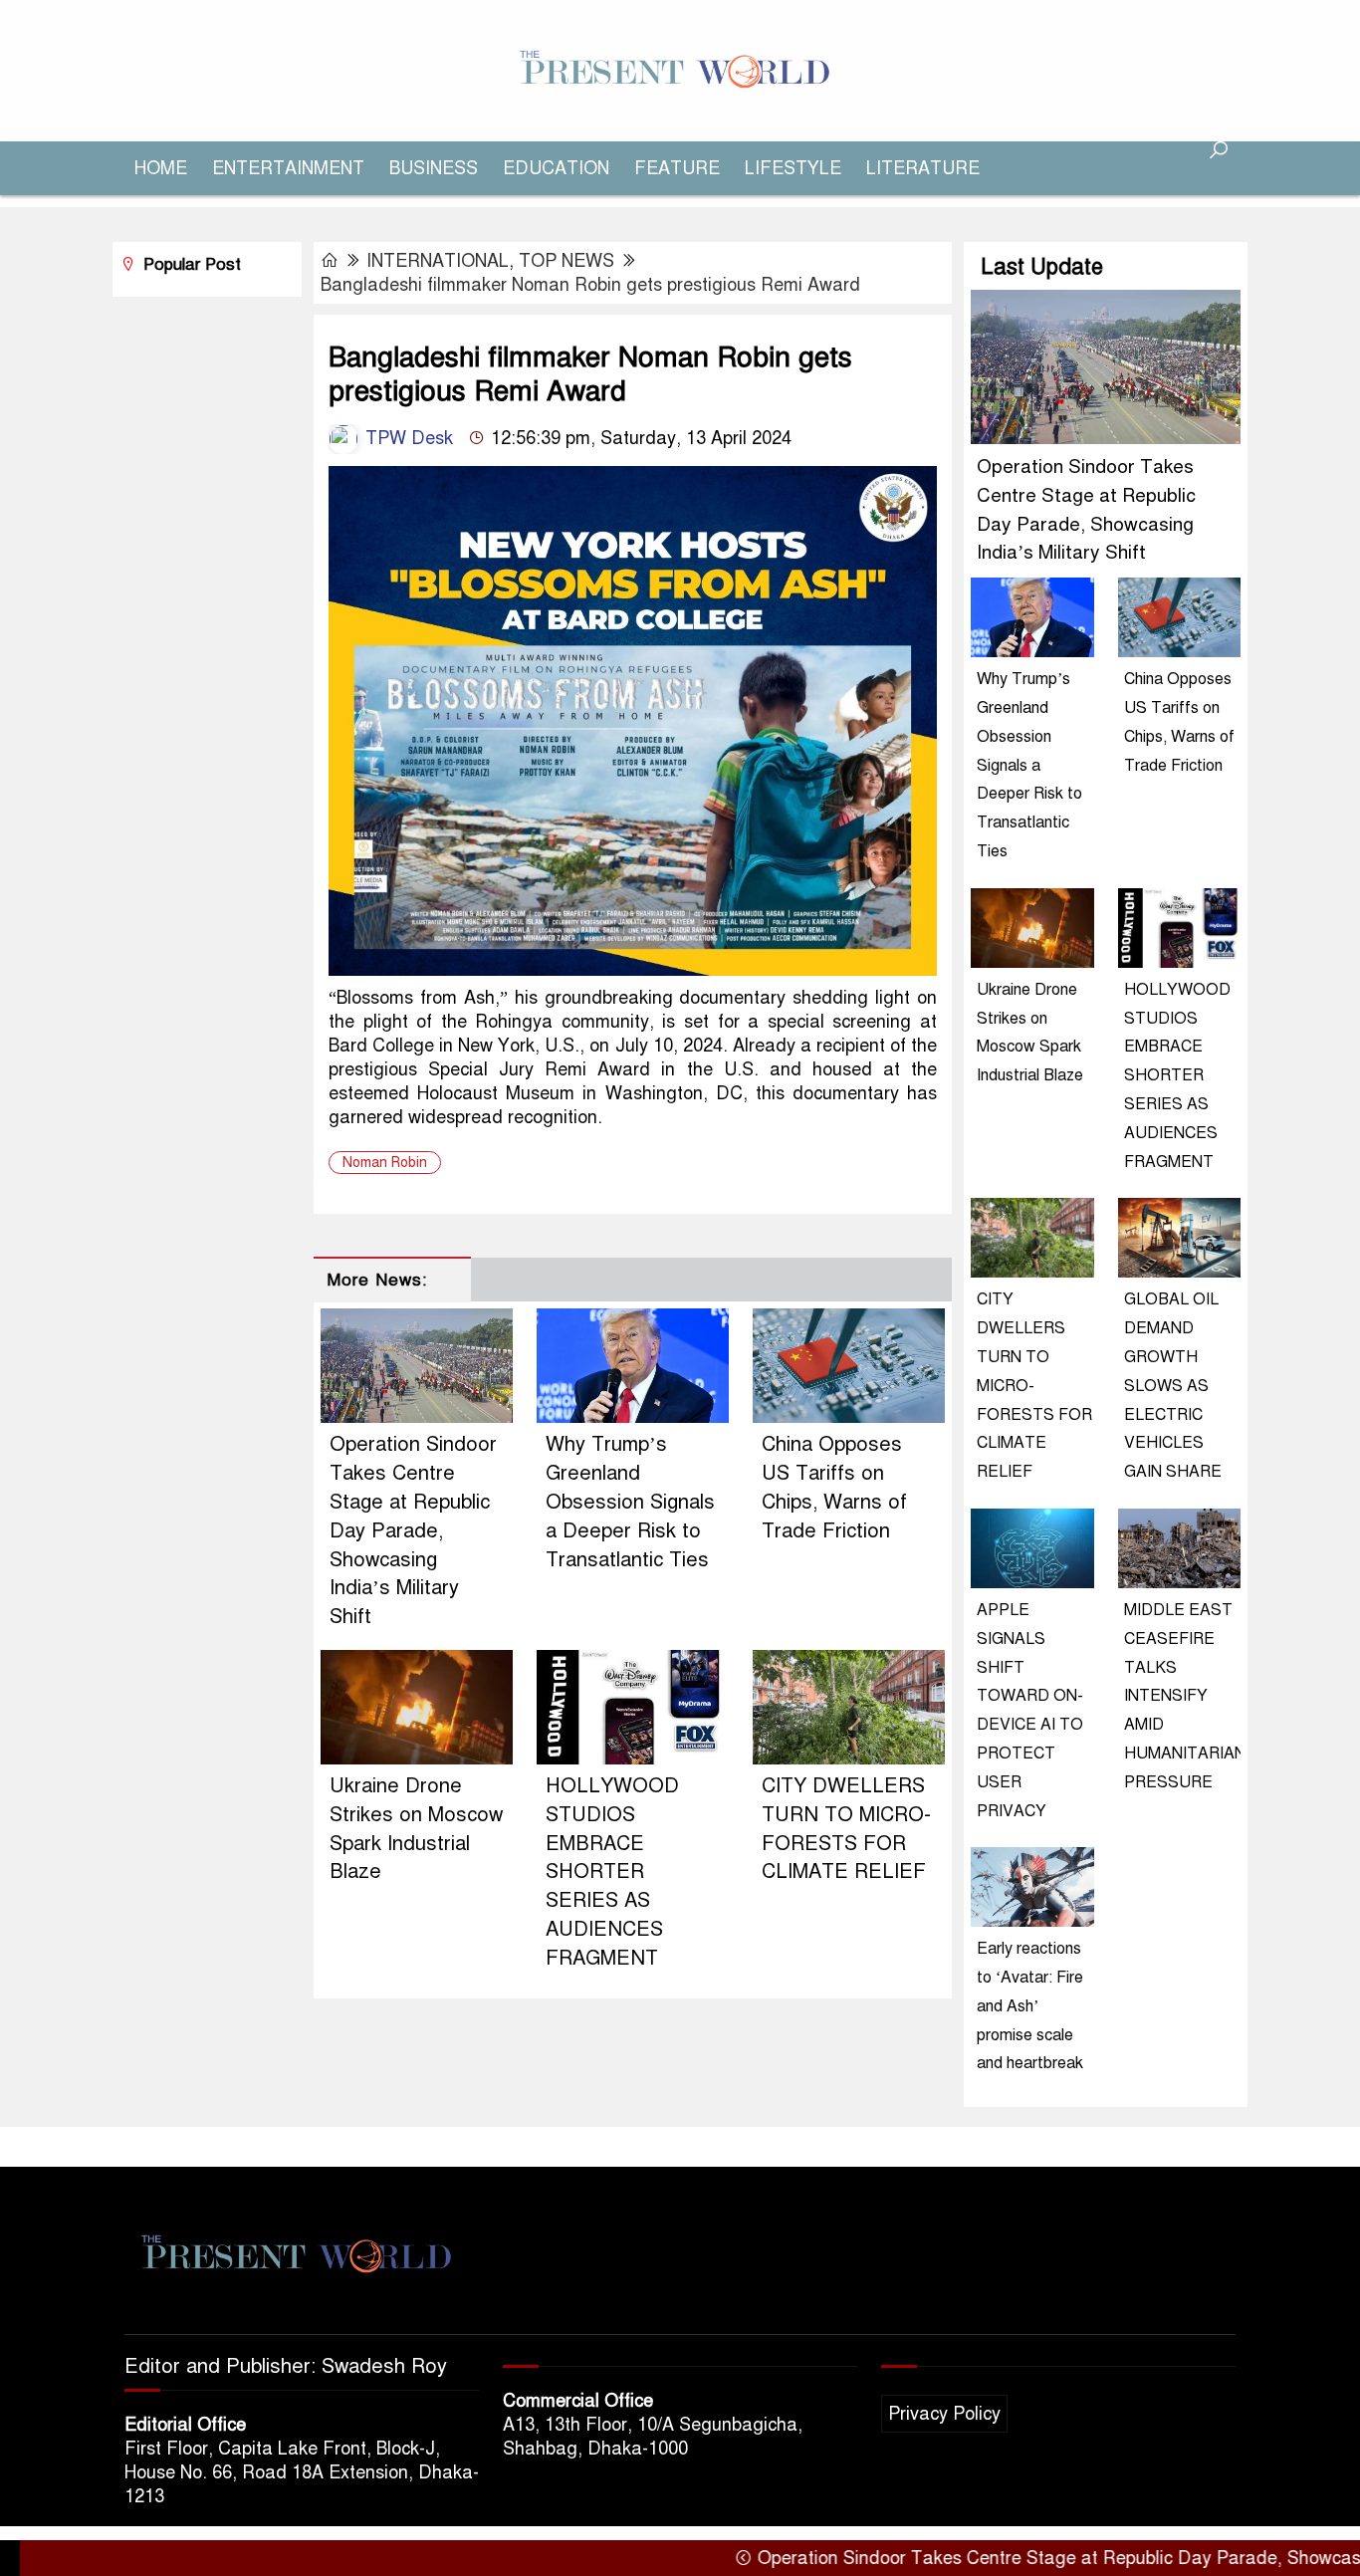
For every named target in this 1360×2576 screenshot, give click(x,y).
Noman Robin (385, 1163)
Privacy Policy (944, 2414)
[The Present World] (680, 70)
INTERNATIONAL (438, 261)
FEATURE (677, 168)
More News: (377, 1280)
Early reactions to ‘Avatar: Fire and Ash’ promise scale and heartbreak (1030, 2006)
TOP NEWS (567, 261)
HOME (161, 168)
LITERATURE (923, 168)
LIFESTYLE (793, 168)
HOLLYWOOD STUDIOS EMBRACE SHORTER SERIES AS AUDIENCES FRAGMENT (612, 1872)
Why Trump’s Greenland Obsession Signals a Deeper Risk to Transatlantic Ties (630, 1502)
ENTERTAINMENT (288, 168)
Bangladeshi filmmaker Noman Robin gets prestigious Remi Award (590, 285)
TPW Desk (407, 438)
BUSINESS (434, 168)
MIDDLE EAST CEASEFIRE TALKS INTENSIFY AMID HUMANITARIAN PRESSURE (1185, 1696)
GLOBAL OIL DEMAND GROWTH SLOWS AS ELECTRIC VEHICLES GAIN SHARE (1173, 1386)
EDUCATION (556, 168)
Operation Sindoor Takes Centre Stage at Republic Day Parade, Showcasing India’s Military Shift (413, 1530)
